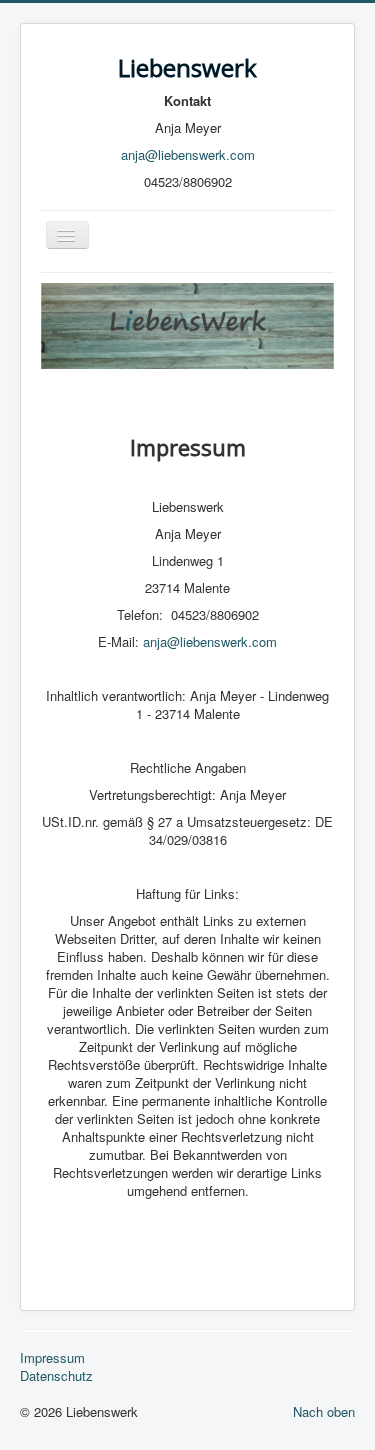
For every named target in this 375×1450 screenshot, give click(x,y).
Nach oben (324, 1411)
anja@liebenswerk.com (188, 154)
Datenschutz (56, 1376)
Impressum (52, 1358)
